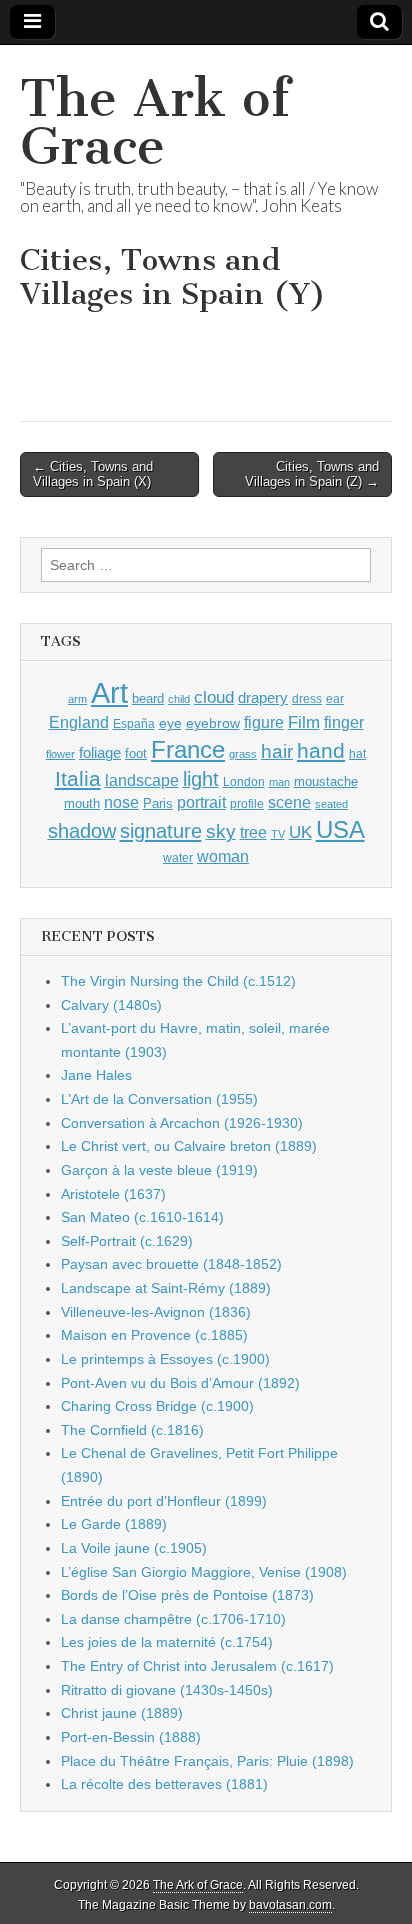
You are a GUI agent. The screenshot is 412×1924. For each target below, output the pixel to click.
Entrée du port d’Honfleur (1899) (164, 1501)
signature (161, 831)
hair (277, 751)
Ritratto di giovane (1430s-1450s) (167, 1690)
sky (221, 831)
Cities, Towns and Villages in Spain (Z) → (312, 474)
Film (304, 722)
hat (357, 754)
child (179, 699)
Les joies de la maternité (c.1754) (167, 1642)
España (134, 724)
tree (253, 832)
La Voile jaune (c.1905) (134, 1548)
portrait (201, 802)
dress (307, 699)
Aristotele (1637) (113, 1194)
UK (300, 832)
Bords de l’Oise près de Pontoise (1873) (187, 1595)
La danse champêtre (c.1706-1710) (173, 1619)
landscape (142, 780)
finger (344, 722)
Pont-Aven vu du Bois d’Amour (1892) (180, 1383)
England (79, 722)
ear (335, 699)
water (178, 858)
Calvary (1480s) (111, 1005)
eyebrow (213, 723)
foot (136, 753)
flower (60, 754)
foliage (100, 753)
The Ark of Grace (155, 122)
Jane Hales (96, 1075)
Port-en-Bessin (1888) (131, 1737)
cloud (214, 697)
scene (289, 802)
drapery (263, 697)
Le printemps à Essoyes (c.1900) (165, 1359)
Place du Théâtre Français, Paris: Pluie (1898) (207, 1761)
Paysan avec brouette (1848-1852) (171, 1264)
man (279, 782)
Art (109, 692)
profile (247, 804)
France (188, 749)
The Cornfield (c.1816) (132, 1430)
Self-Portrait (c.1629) (127, 1241)
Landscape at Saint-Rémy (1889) (166, 1288)
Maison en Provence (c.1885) (154, 1335)
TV (278, 834)
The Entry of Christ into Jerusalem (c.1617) (197, 1666)
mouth (82, 803)
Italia (78, 778)
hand (321, 750)
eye (170, 723)
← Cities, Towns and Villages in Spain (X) (93, 474)
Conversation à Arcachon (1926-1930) (182, 1123)
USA (340, 829)
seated (331, 804)
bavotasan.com (290, 1905)
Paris (158, 804)
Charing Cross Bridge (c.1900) (157, 1406)
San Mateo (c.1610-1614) (142, 1217)
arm (77, 699)
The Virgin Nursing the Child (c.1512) (178, 981)
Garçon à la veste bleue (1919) (159, 1170)
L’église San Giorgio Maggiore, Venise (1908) (204, 1572)
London (244, 781)
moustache (326, 781)
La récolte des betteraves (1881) (164, 1784)
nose (121, 802)
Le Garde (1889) (114, 1524)
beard (148, 698)
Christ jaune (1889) (122, 1713)
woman (223, 856)
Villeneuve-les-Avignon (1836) (156, 1312)
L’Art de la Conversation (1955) (159, 1099)
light (201, 779)
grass (243, 754)
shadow (82, 831)
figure (264, 722)
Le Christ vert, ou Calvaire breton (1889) (189, 1146)
